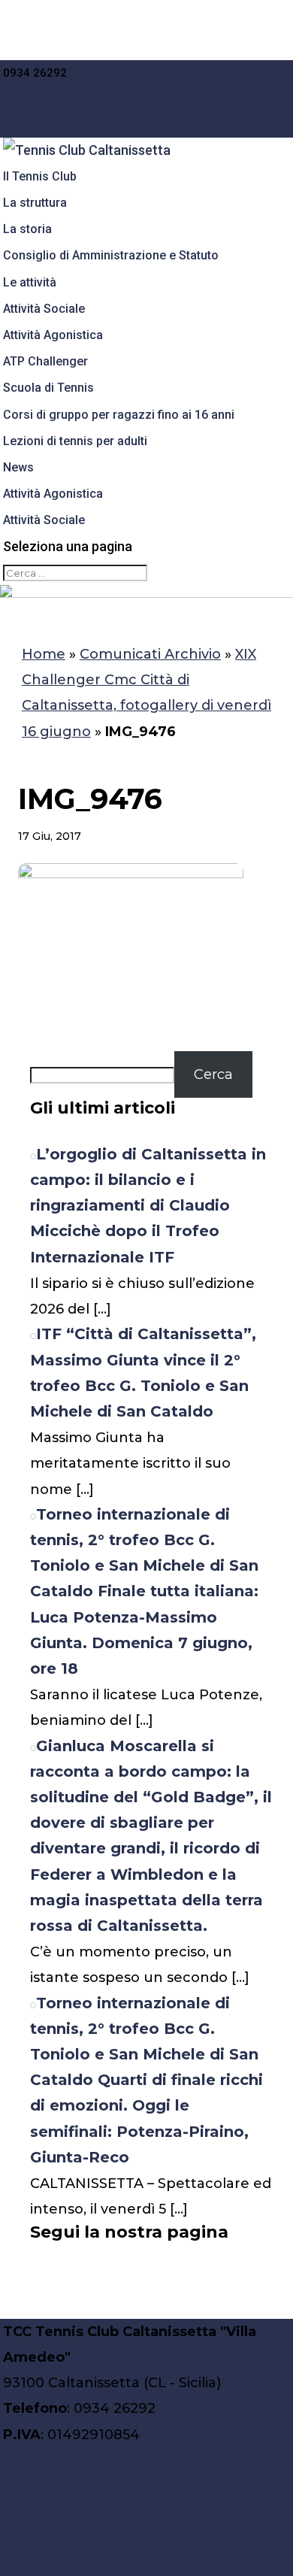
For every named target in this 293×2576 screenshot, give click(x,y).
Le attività (30, 282)
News (18, 467)
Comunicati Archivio (150, 654)
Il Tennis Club (40, 176)
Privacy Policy (51, 2486)
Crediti (26, 2460)
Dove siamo (34, 124)
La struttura (35, 203)
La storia (27, 229)
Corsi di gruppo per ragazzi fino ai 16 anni (119, 415)
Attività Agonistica (53, 335)
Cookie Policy (50, 2511)
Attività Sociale (44, 309)
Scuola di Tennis (48, 388)
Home (44, 654)
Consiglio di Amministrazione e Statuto (111, 255)
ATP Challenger (45, 361)
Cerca (213, 1074)
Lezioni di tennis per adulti (75, 441)
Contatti (24, 98)
